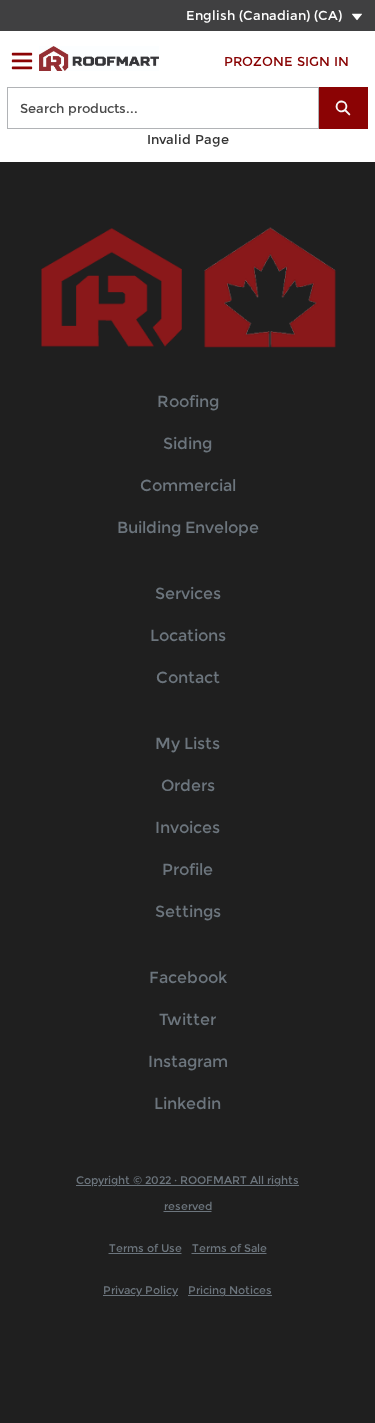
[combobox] (155, 108)
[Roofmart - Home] (99, 58)
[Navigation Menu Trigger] (22, 61)
